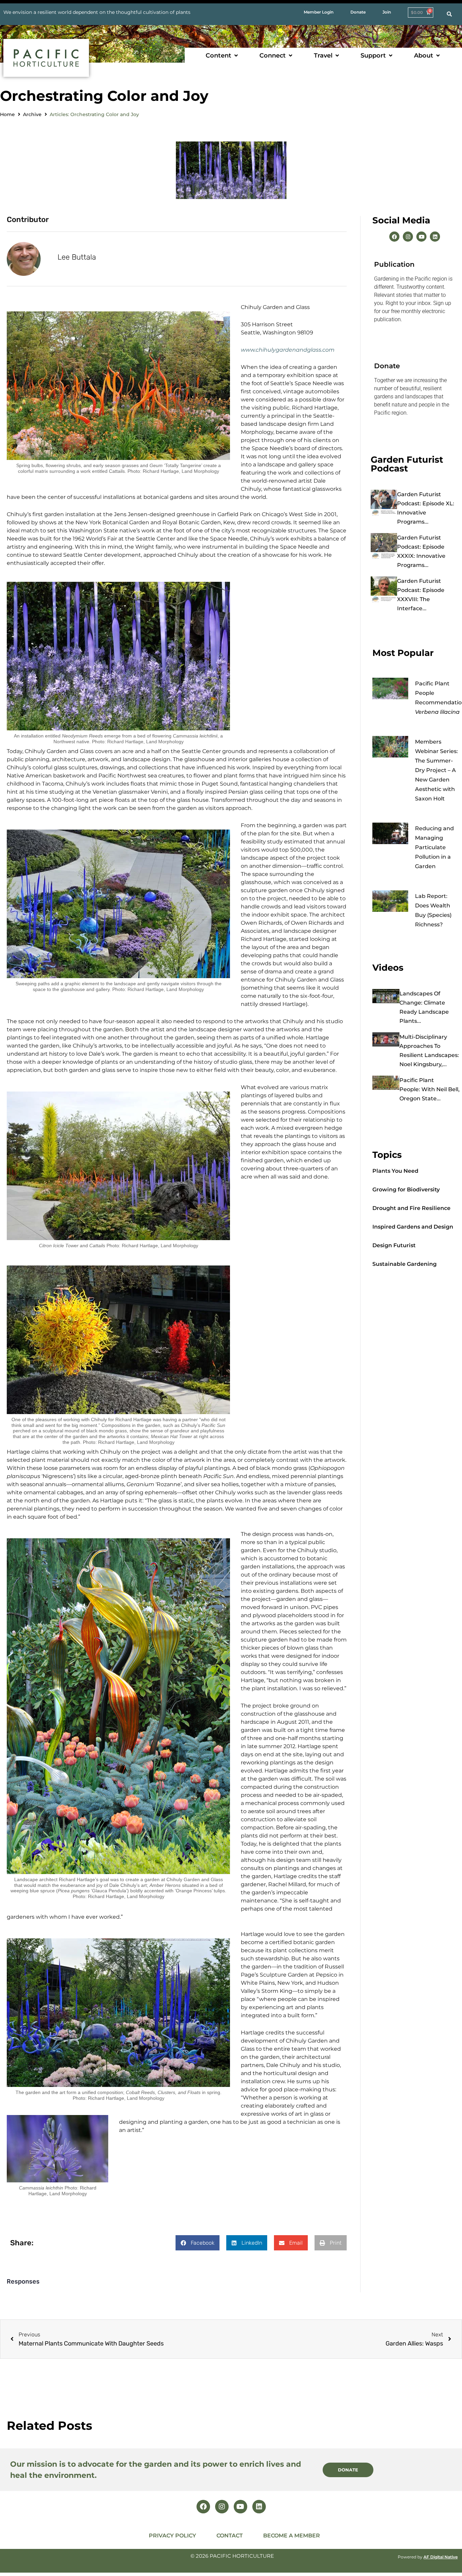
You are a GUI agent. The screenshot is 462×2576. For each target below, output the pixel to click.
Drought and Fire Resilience (411, 1208)
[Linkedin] (435, 237)
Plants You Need (395, 1171)
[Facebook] (394, 237)
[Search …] (449, 14)
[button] (222, 56)
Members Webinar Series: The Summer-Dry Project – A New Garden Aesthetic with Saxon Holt (436, 770)
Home (7, 114)
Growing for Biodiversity (406, 1190)
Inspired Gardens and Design (413, 1227)
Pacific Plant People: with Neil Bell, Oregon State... (430, 1089)
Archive (32, 114)
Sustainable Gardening (405, 1264)
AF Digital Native (441, 2557)
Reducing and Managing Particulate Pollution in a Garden (434, 847)
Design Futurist (394, 1245)
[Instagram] (408, 237)
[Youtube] (421, 237)
